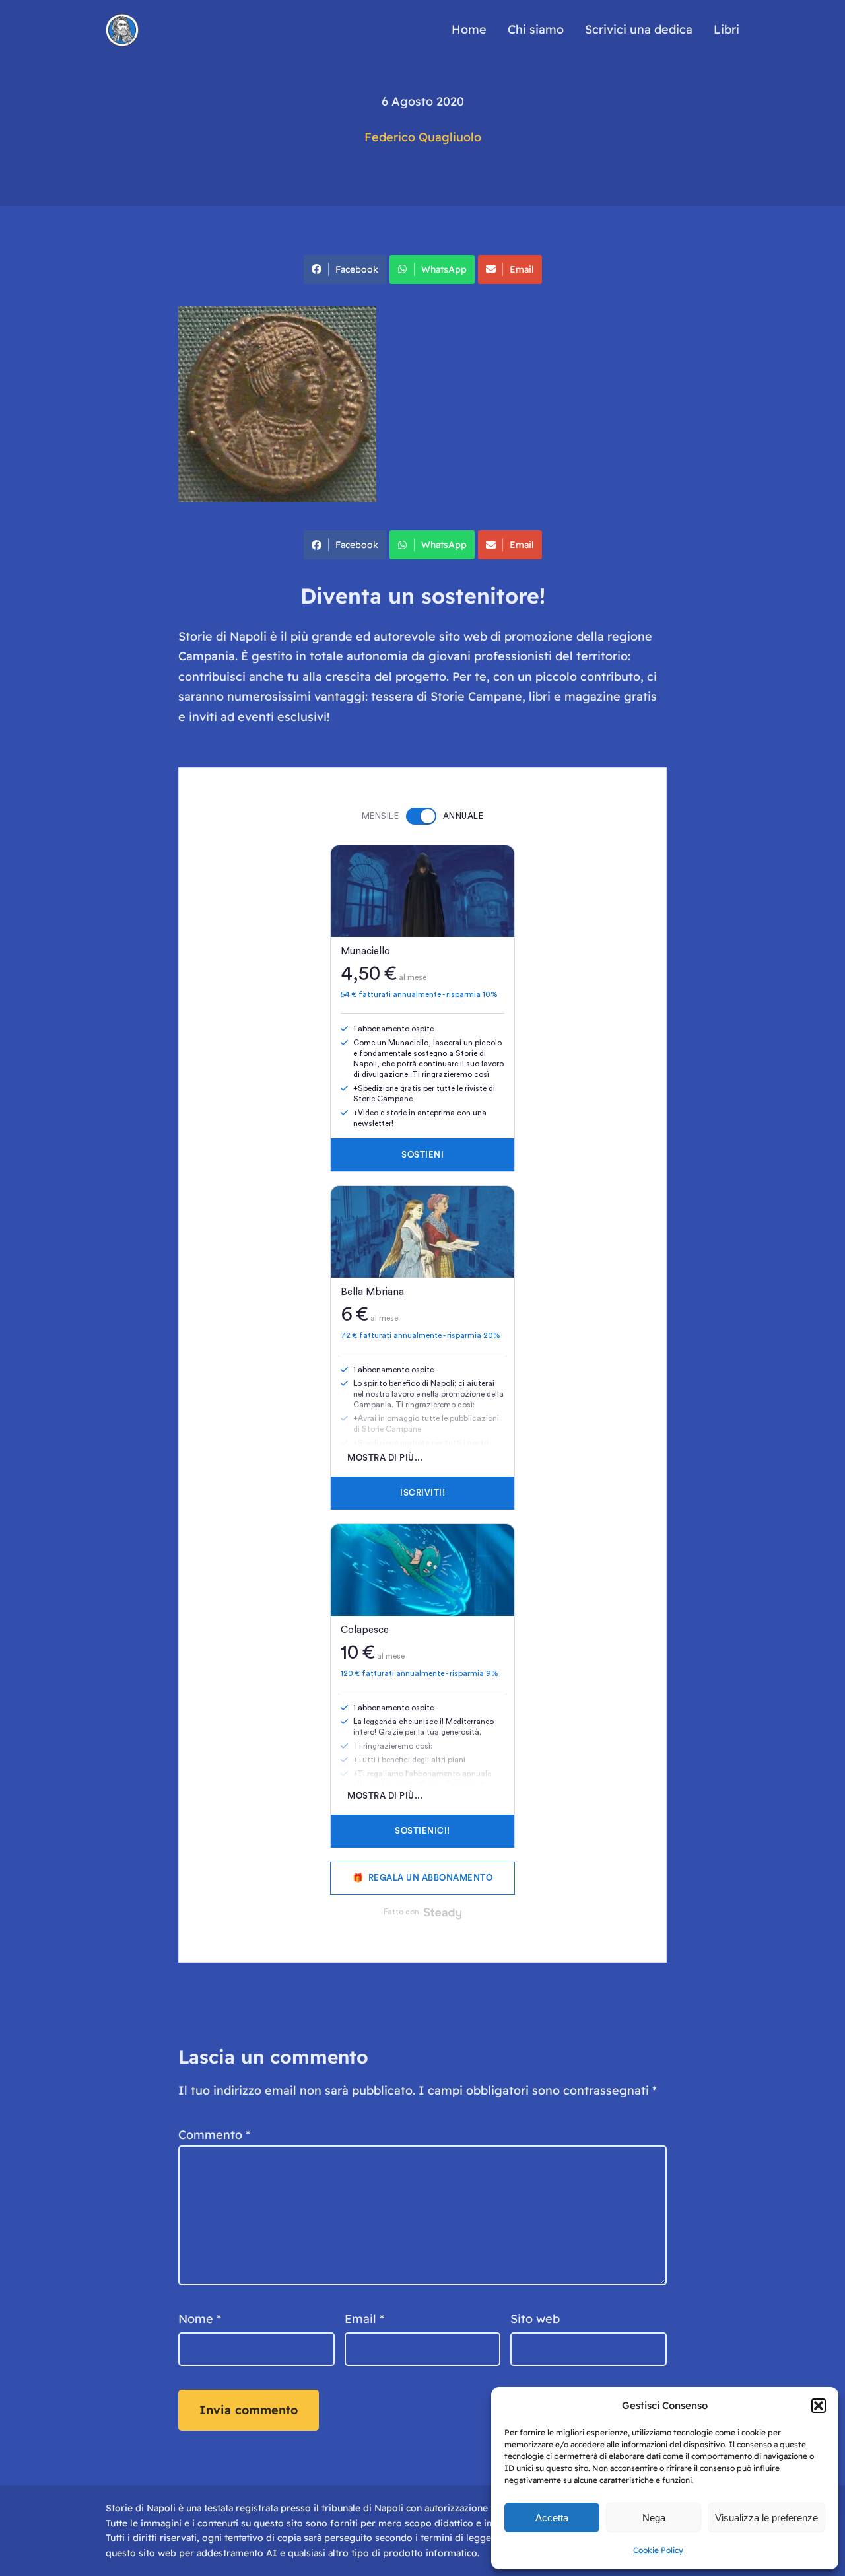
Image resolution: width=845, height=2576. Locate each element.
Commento (214, 2135)
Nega (654, 2518)
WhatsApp (444, 269)
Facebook (357, 269)
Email (522, 269)
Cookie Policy (658, 2550)
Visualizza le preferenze (766, 2518)
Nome (200, 2319)
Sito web (535, 2319)
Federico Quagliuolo (423, 137)
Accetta (552, 2518)
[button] (819, 2406)
